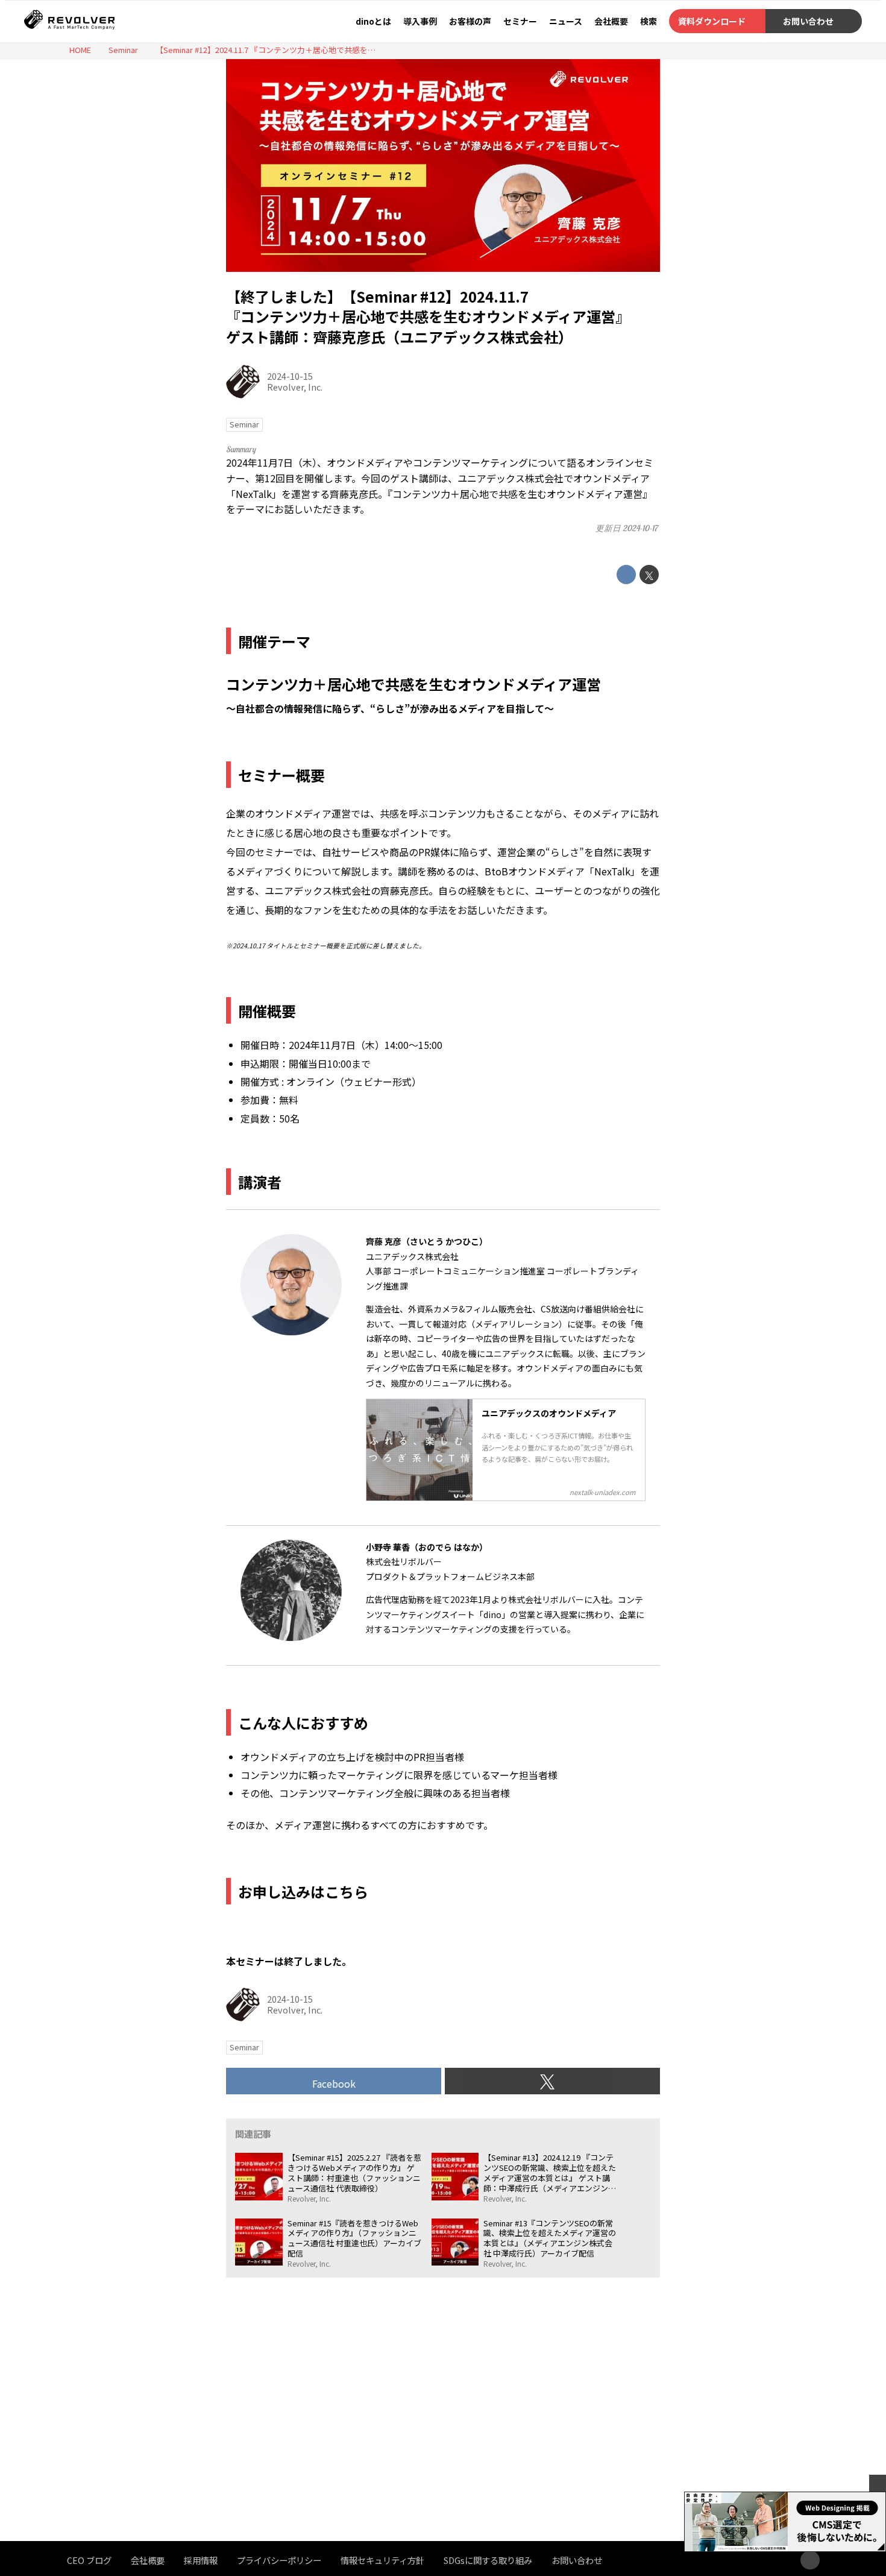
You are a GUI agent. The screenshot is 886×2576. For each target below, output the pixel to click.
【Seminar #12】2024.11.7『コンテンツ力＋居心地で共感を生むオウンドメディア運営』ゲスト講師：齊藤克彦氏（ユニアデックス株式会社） (428, 316)
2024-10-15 (290, 376)
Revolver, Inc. (295, 387)
